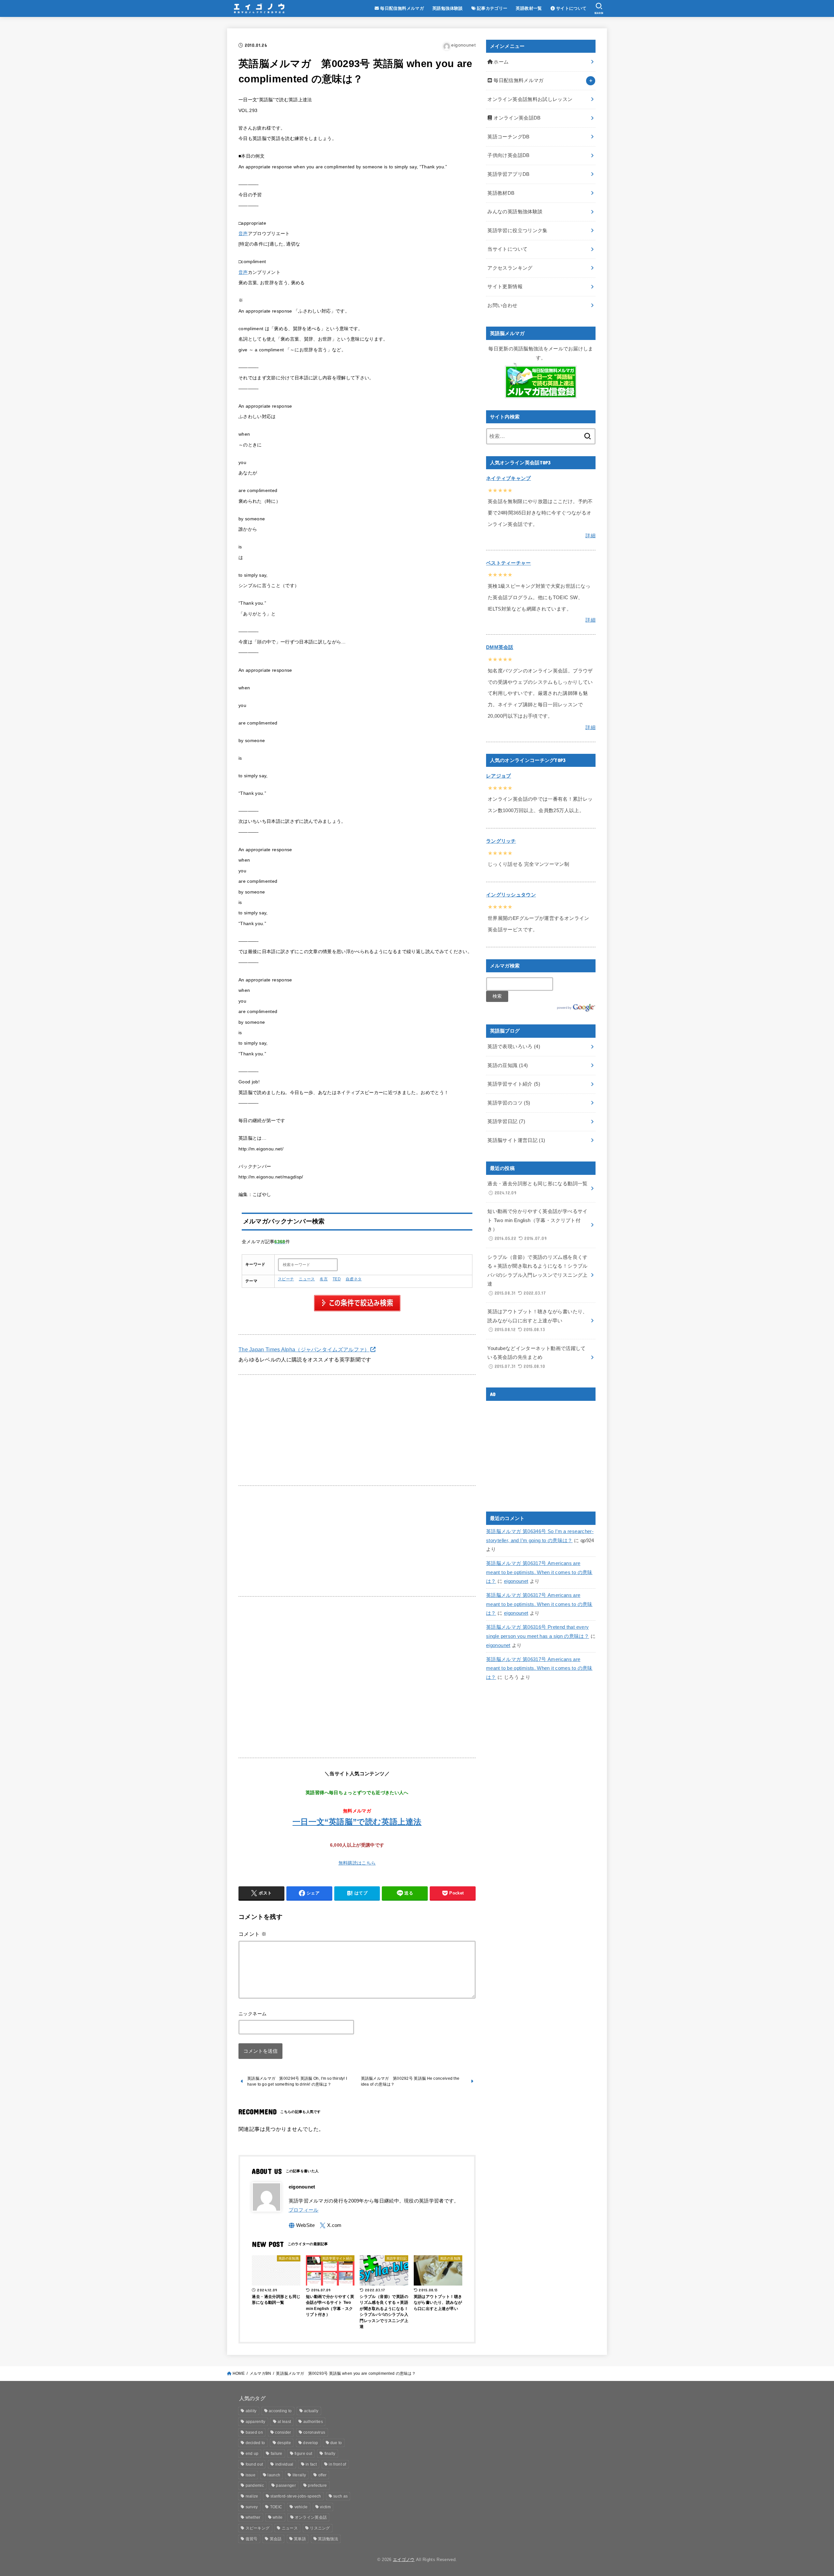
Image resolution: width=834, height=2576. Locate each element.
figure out (303, 2454)
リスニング (320, 2528)
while (278, 2517)
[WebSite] (302, 2225)
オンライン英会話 (311, 2517)
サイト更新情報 (505, 287)
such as (340, 2496)
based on (254, 2432)
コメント (252, 1934)
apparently (256, 2422)
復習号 (252, 2539)
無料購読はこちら (357, 1863)
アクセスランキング (510, 268)
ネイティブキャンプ (509, 478)
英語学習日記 (506, 1121)
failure (277, 2454)
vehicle (301, 2507)
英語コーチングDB (508, 137)
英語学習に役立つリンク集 (517, 231)
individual (284, 2464)
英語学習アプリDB (508, 174)
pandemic (255, 2485)
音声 (243, 234)
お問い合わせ (502, 305)
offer (323, 2475)
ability (251, 2411)
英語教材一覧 (529, 8)
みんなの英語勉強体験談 (515, 212)
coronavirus (314, 2432)
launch (274, 2475)
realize (252, 2496)
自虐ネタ (354, 1279)
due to (336, 2443)
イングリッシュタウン (511, 895)
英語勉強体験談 (448, 8)
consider (283, 2432)
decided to (255, 2443)
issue (251, 2475)
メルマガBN (260, 2373)
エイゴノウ (404, 2560)
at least (284, 2422)
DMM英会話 (500, 647)
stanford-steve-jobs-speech (296, 2496)
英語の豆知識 (508, 1065)
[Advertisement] (357, 1430)
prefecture (317, 2485)
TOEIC (276, 2507)
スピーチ (286, 1279)
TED (337, 1279)
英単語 (300, 2539)
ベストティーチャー (509, 563)
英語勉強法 (328, 2539)
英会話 (276, 2539)
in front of (337, 2464)
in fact (311, 2464)
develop (310, 2443)
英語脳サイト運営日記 (516, 1140)
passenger (286, 2485)
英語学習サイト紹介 (514, 1084)
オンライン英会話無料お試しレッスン (530, 99)
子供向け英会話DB (508, 155)
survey (252, 2507)
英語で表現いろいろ (514, 1047)
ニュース (307, 1279)
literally (299, 2475)
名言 (324, 1279)
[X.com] (331, 2225)
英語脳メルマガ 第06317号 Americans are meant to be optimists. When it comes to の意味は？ (539, 1572)
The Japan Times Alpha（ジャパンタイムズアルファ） (304, 1349)
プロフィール (304, 2210)
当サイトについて (507, 249)
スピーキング (258, 2528)
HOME (239, 2373)
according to (280, 2411)
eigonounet (516, 1581)
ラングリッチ (501, 841)
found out (254, 2464)
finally (330, 2454)
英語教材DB (501, 193)
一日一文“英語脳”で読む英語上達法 (357, 1822)
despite (284, 2443)
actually (311, 2411)
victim (325, 2507)
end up (252, 2454)
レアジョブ (499, 776)
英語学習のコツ (509, 1103)
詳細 (590, 536)
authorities (313, 2422)
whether (253, 2517)
